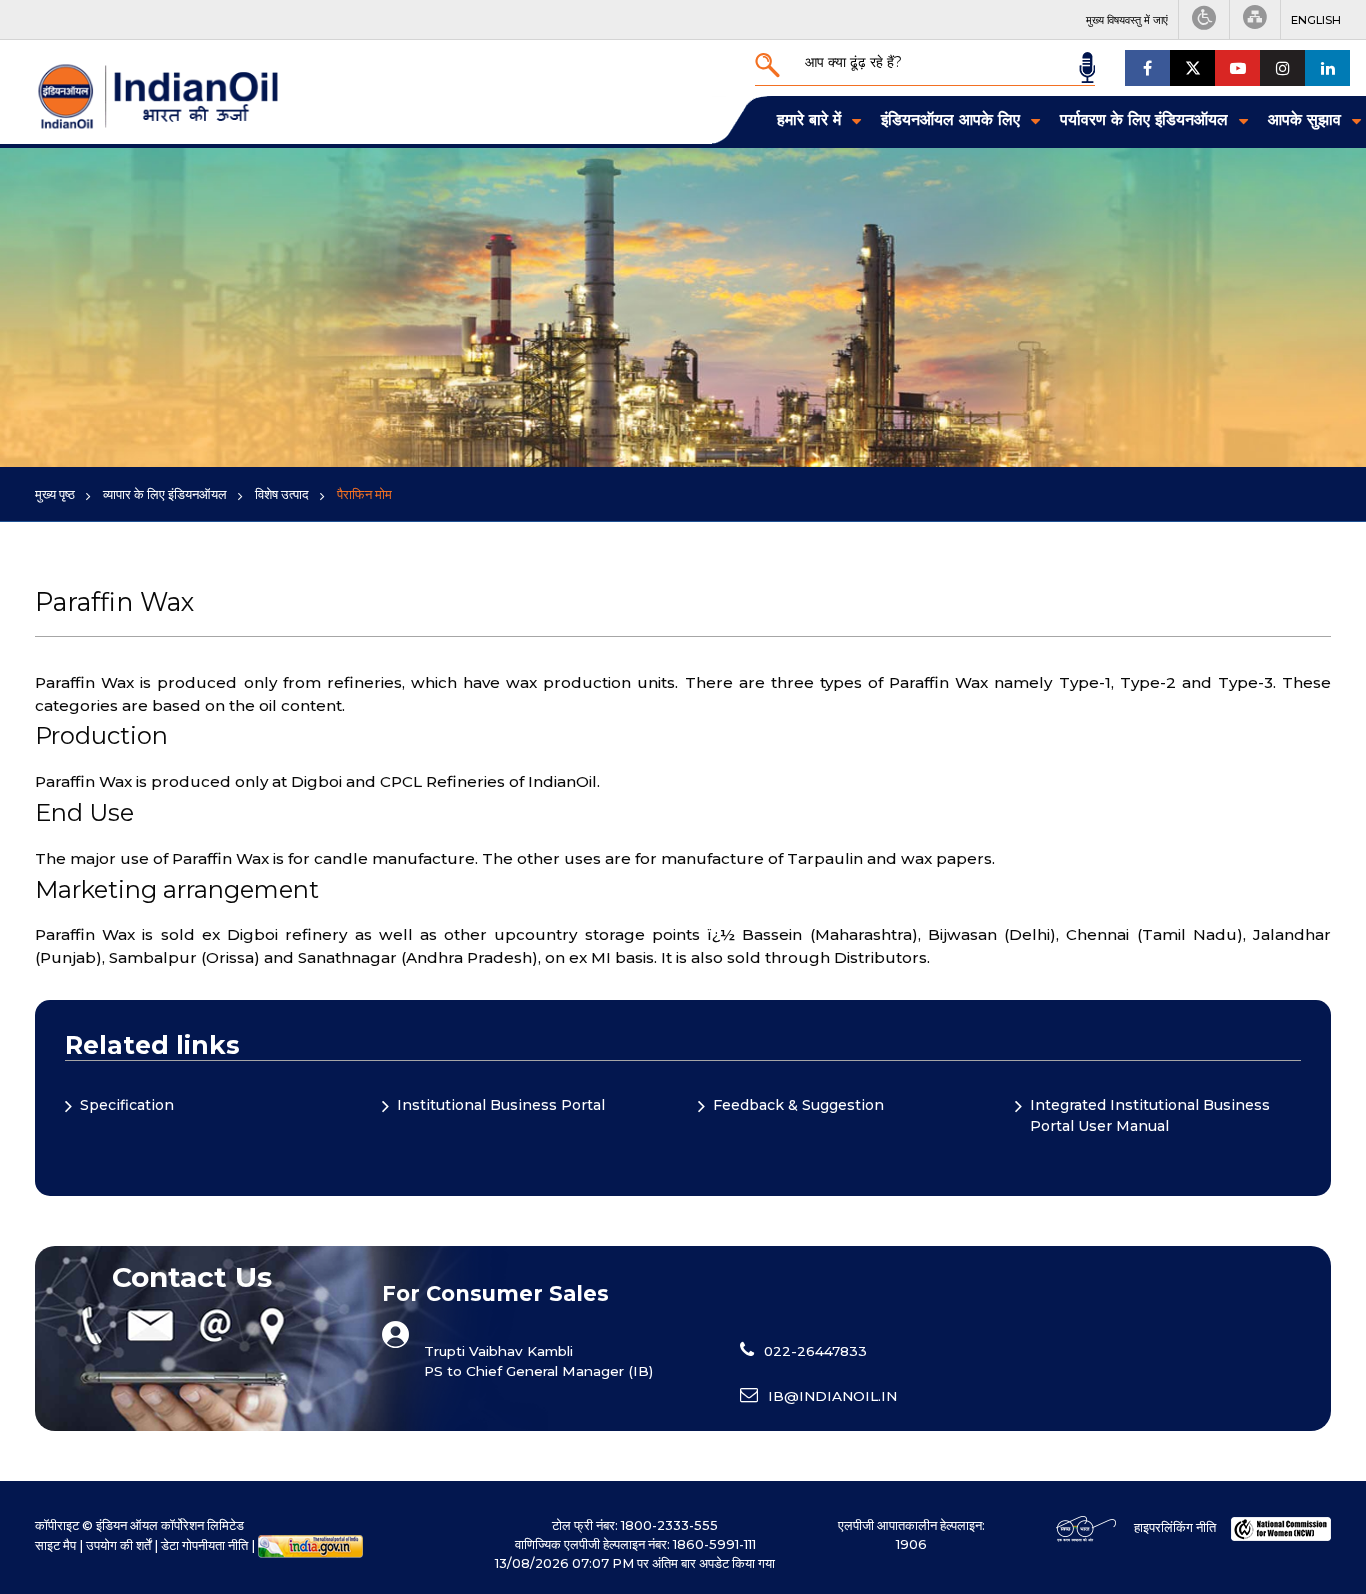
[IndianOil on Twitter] (1192, 68)
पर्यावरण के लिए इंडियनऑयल (1144, 119)
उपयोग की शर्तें (118, 1545)
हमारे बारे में (809, 119)
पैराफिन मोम (364, 494)
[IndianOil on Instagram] (1282, 68)
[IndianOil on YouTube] (1237, 68)
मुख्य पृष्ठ (55, 494)
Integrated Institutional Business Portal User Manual (1150, 1115)
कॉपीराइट (57, 1525)
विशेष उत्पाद (282, 494)
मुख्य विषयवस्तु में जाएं (1127, 20)
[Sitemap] (1255, 19)
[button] (1316, 20)
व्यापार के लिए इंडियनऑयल (165, 494)
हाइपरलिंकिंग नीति (1175, 1527)
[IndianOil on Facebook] (1147, 68)
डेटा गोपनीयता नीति (204, 1545)
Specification (127, 1105)
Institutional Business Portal (501, 1105)
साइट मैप (55, 1545)
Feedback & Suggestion (798, 1105)
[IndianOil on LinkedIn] (1327, 68)
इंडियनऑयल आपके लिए (950, 119)
